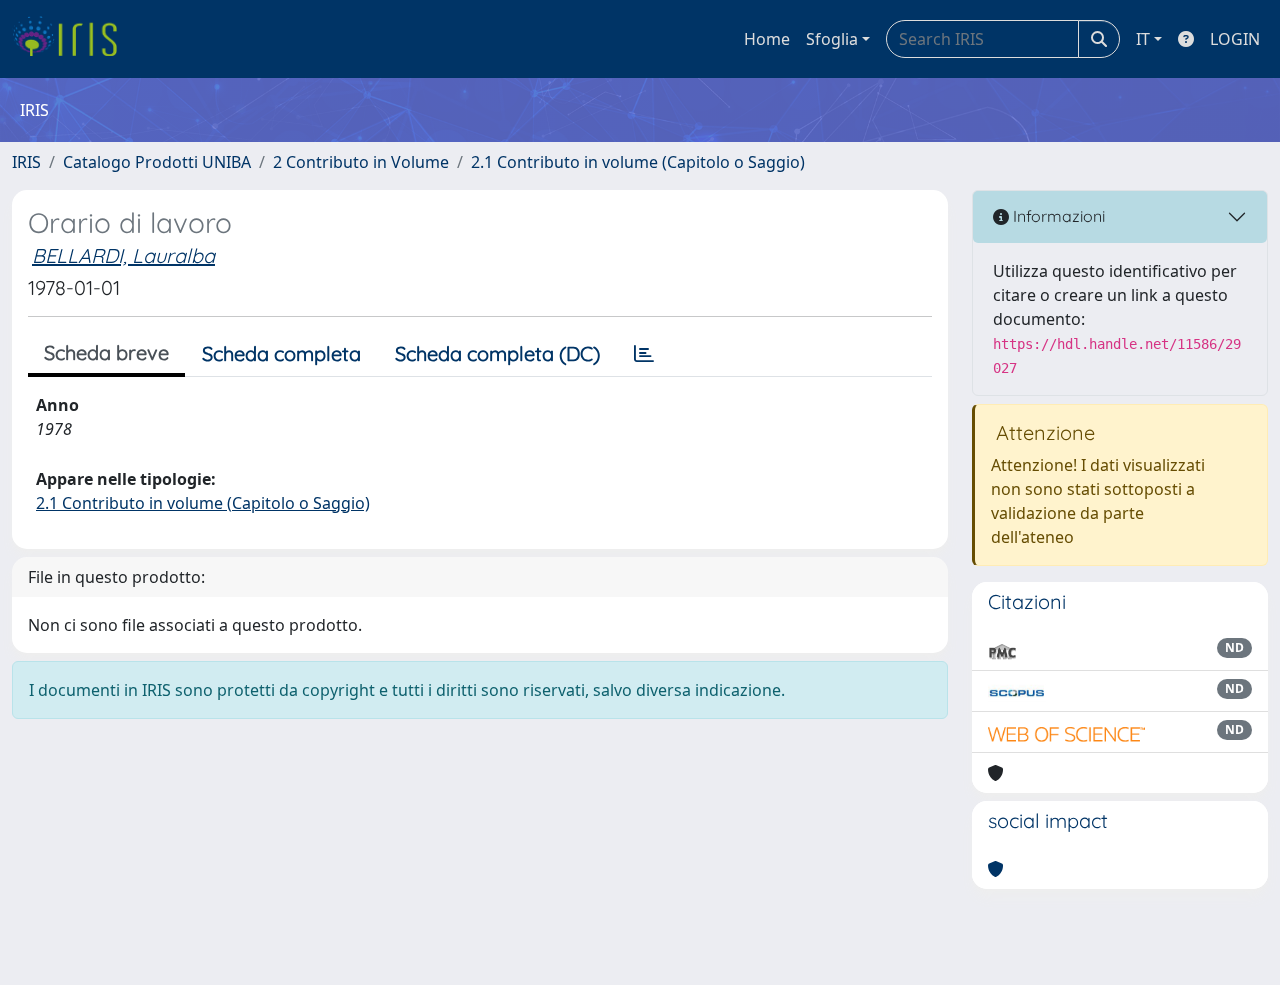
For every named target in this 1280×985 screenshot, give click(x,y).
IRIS (26, 162)
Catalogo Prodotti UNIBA (157, 162)
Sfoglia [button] (832, 39)
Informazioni (1057, 216)
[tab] (644, 354)
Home (767, 39)
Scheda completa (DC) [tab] (497, 353)
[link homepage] (72, 39)
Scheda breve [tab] (106, 352)
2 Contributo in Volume (361, 162)
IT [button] (1143, 39)
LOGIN (1235, 39)
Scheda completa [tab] (281, 353)
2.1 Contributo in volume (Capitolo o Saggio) (638, 162)
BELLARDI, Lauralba (123, 255)
